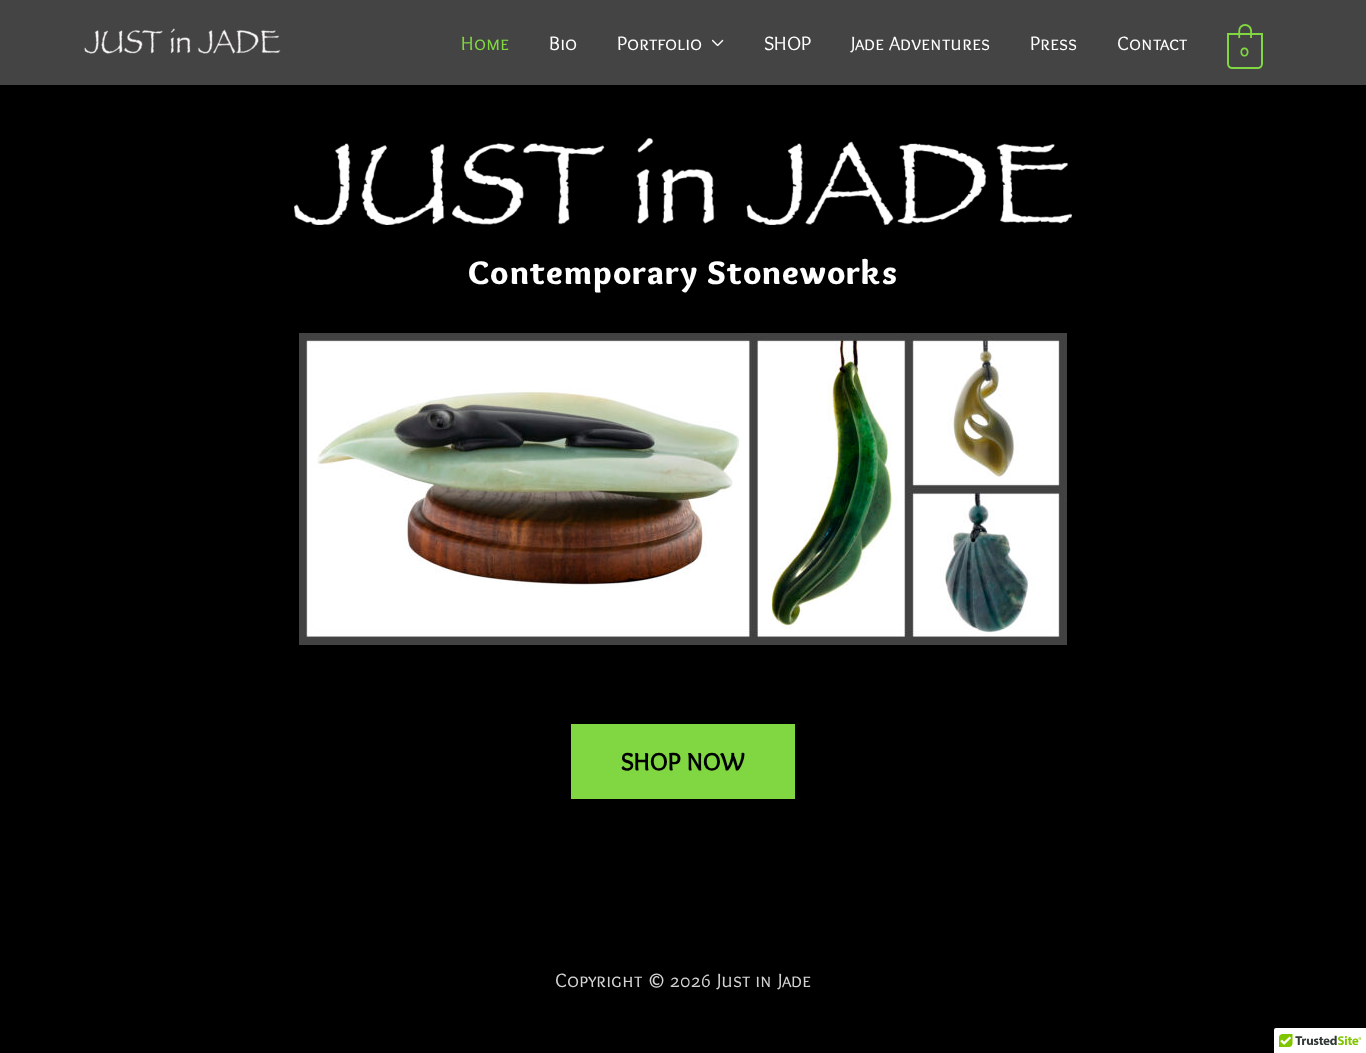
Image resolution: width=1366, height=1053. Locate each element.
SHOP (787, 43)
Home (485, 43)
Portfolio (659, 43)
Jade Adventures (920, 43)
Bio (563, 43)
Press (1053, 43)
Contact (1152, 43)
